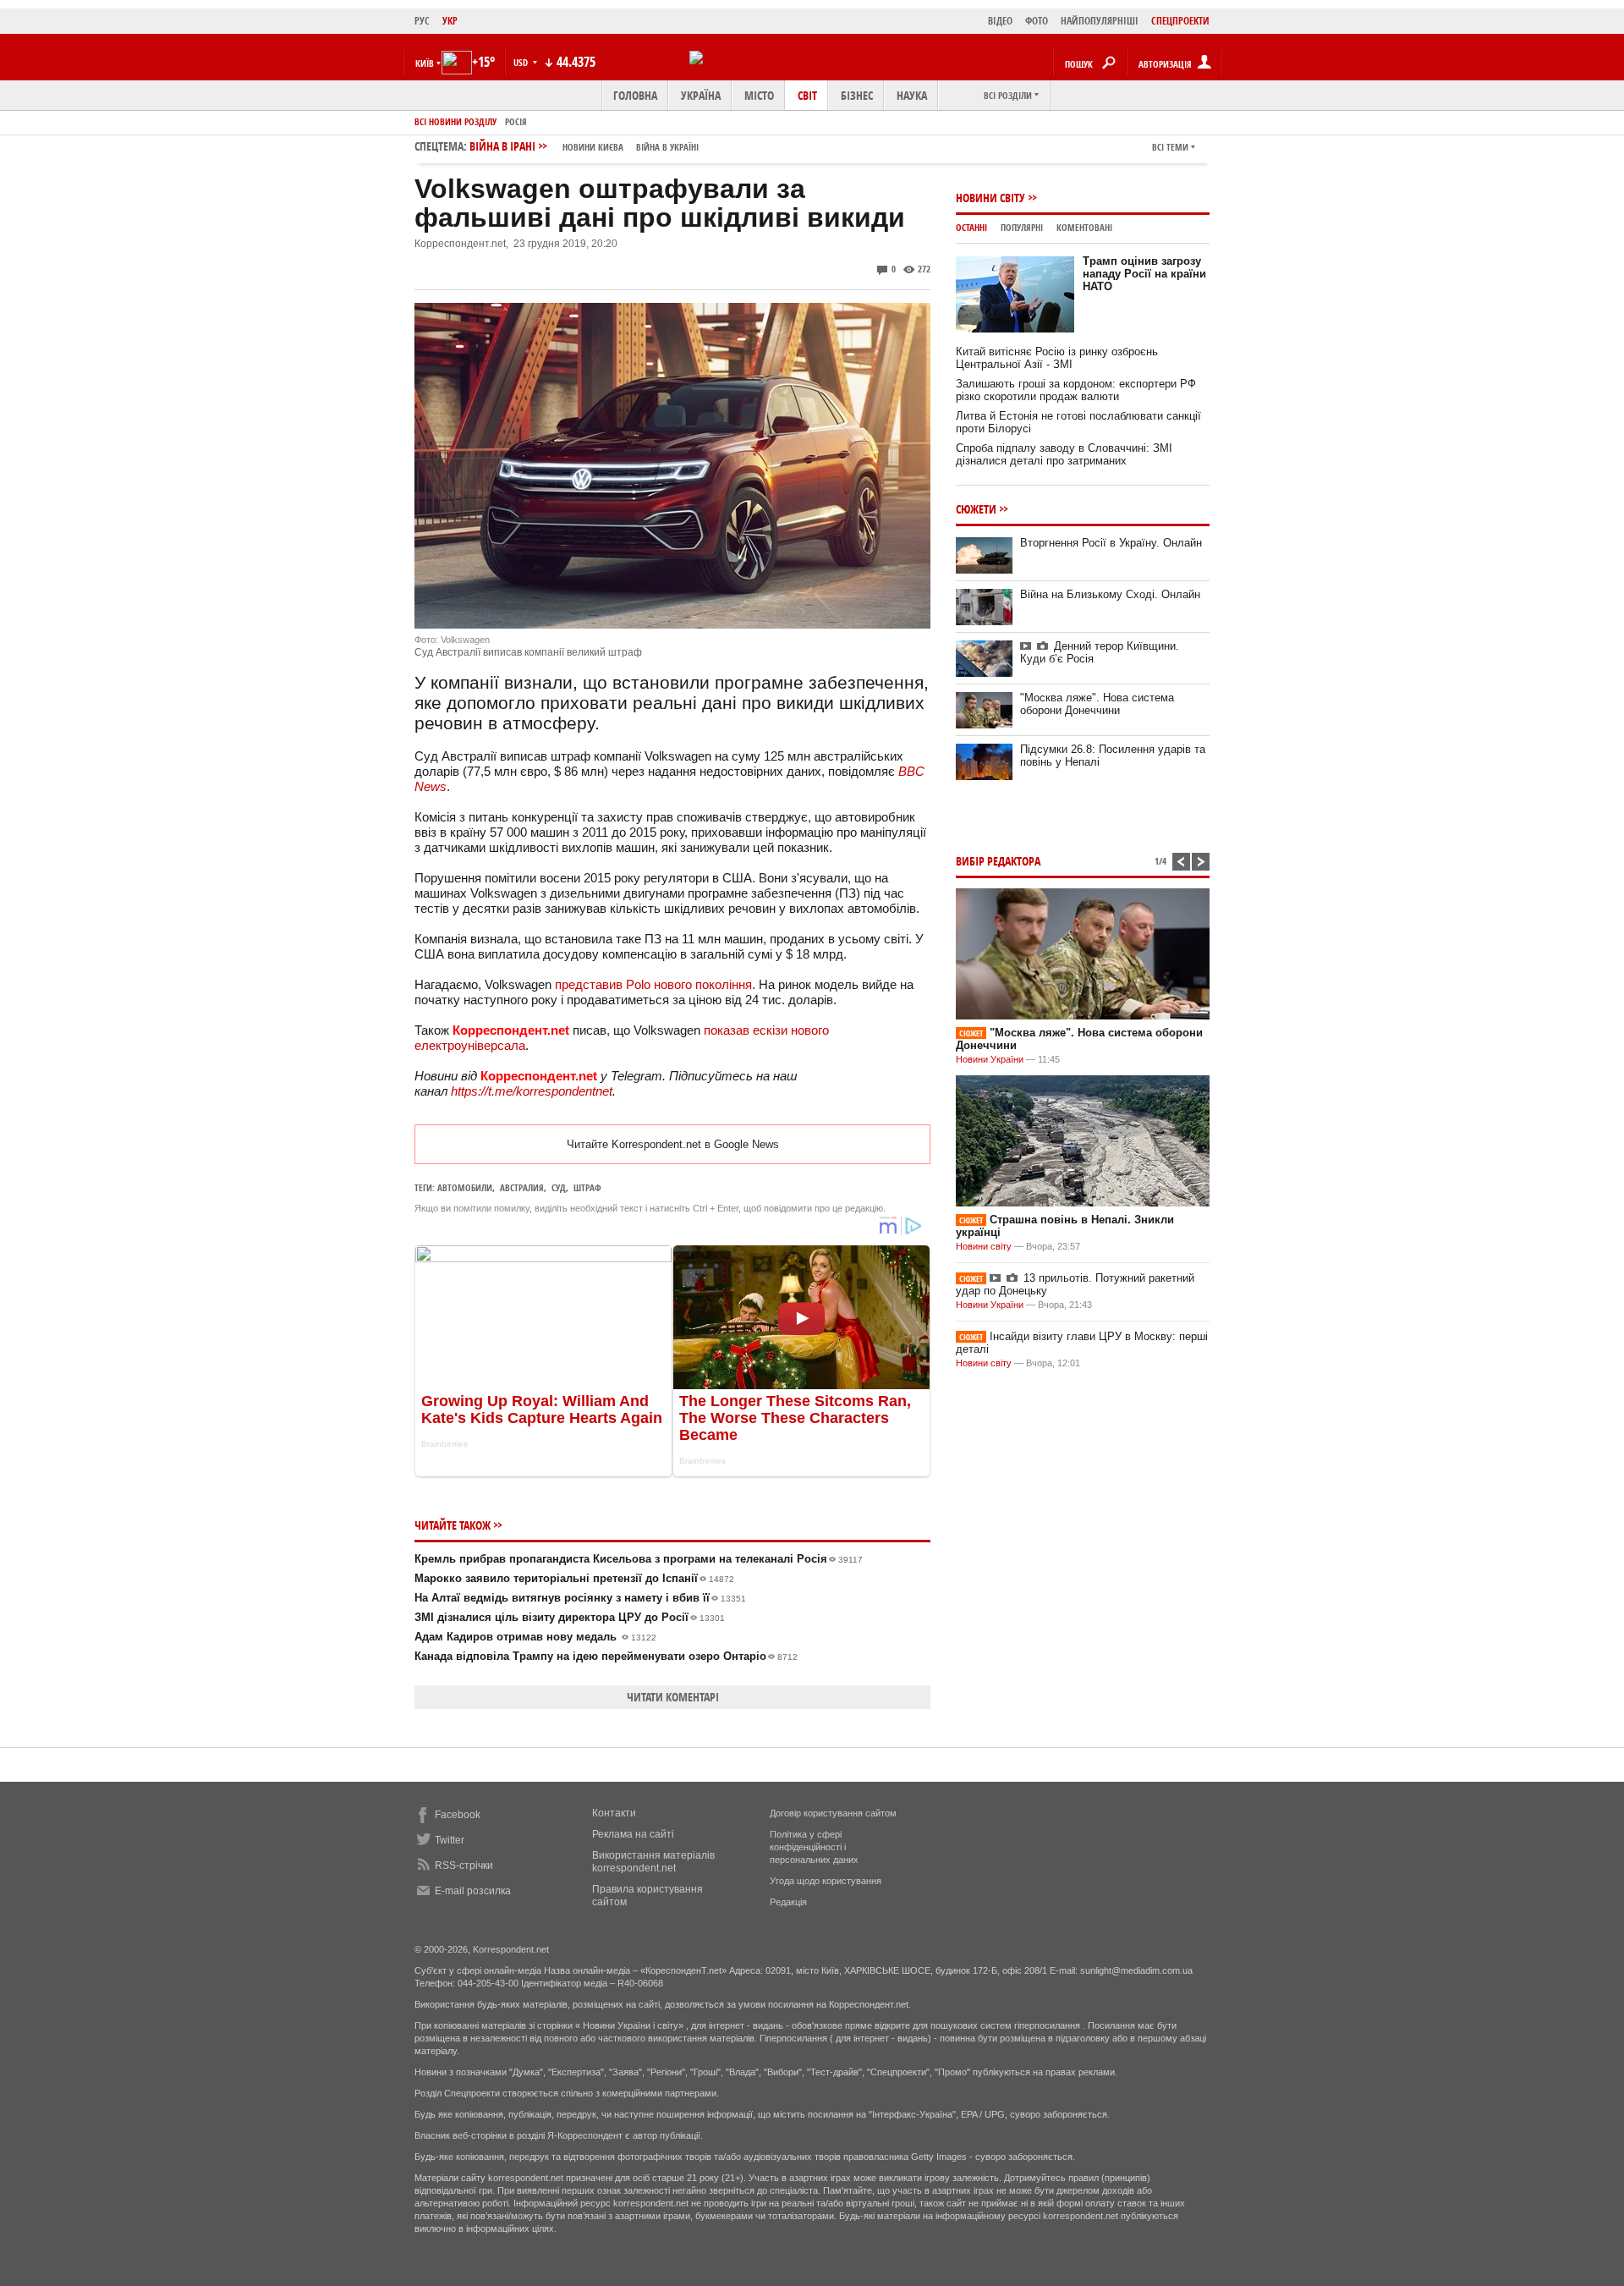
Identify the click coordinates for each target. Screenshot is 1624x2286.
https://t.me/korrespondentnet (532, 1091)
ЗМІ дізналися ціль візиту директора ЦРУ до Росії (570, 1617)
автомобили (465, 1187)
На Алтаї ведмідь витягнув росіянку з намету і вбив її (580, 1598)
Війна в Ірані (584, 146)
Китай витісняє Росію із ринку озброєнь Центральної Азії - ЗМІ (1057, 358)
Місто (759, 95)
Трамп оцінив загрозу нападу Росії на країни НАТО (1144, 274)
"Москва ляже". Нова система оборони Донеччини (1097, 704)
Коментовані (1084, 227)
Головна (635, 95)
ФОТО (1037, 21)
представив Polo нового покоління (653, 984)
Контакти (614, 1813)
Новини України (990, 1059)
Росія (516, 121)
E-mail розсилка (473, 1891)
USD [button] (522, 62)
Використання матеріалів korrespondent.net (653, 1862)
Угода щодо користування (826, 1881)
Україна (701, 95)
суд (559, 1187)
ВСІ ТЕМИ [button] (1170, 147)
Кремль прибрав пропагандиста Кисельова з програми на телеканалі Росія (639, 1559)
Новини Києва (593, 147)
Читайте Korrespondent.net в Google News (673, 1144)
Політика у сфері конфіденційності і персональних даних (814, 1847)
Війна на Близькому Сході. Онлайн (1110, 594)
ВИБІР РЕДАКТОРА (998, 861)
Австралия (522, 1187)
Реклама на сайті (633, 1834)
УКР (450, 21)
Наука (912, 95)
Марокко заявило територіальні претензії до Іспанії (574, 1578)
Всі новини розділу (455, 121)
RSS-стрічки (464, 1866)
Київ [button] (425, 63)
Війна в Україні (667, 147)
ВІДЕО (1000, 21)
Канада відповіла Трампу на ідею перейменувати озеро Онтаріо (606, 1656)
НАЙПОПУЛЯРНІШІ (1100, 21)
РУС (422, 21)
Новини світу (990, 198)
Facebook (458, 1815)
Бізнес (857, 95)
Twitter (450, 1840)
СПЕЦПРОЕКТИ (1180, 21)
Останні (971, 227)
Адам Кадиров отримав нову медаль (535, 1637)
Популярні (1022, 227)
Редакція (788, 1902)
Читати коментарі (673, 1697)
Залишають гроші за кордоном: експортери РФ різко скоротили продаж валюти (1076, 390)
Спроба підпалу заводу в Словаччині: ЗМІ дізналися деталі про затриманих (1064, 454)
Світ (807, 95)
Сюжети (976, 509)
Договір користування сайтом (833, 1813)
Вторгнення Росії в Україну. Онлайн (1111, 543)
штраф (587, 1187)
